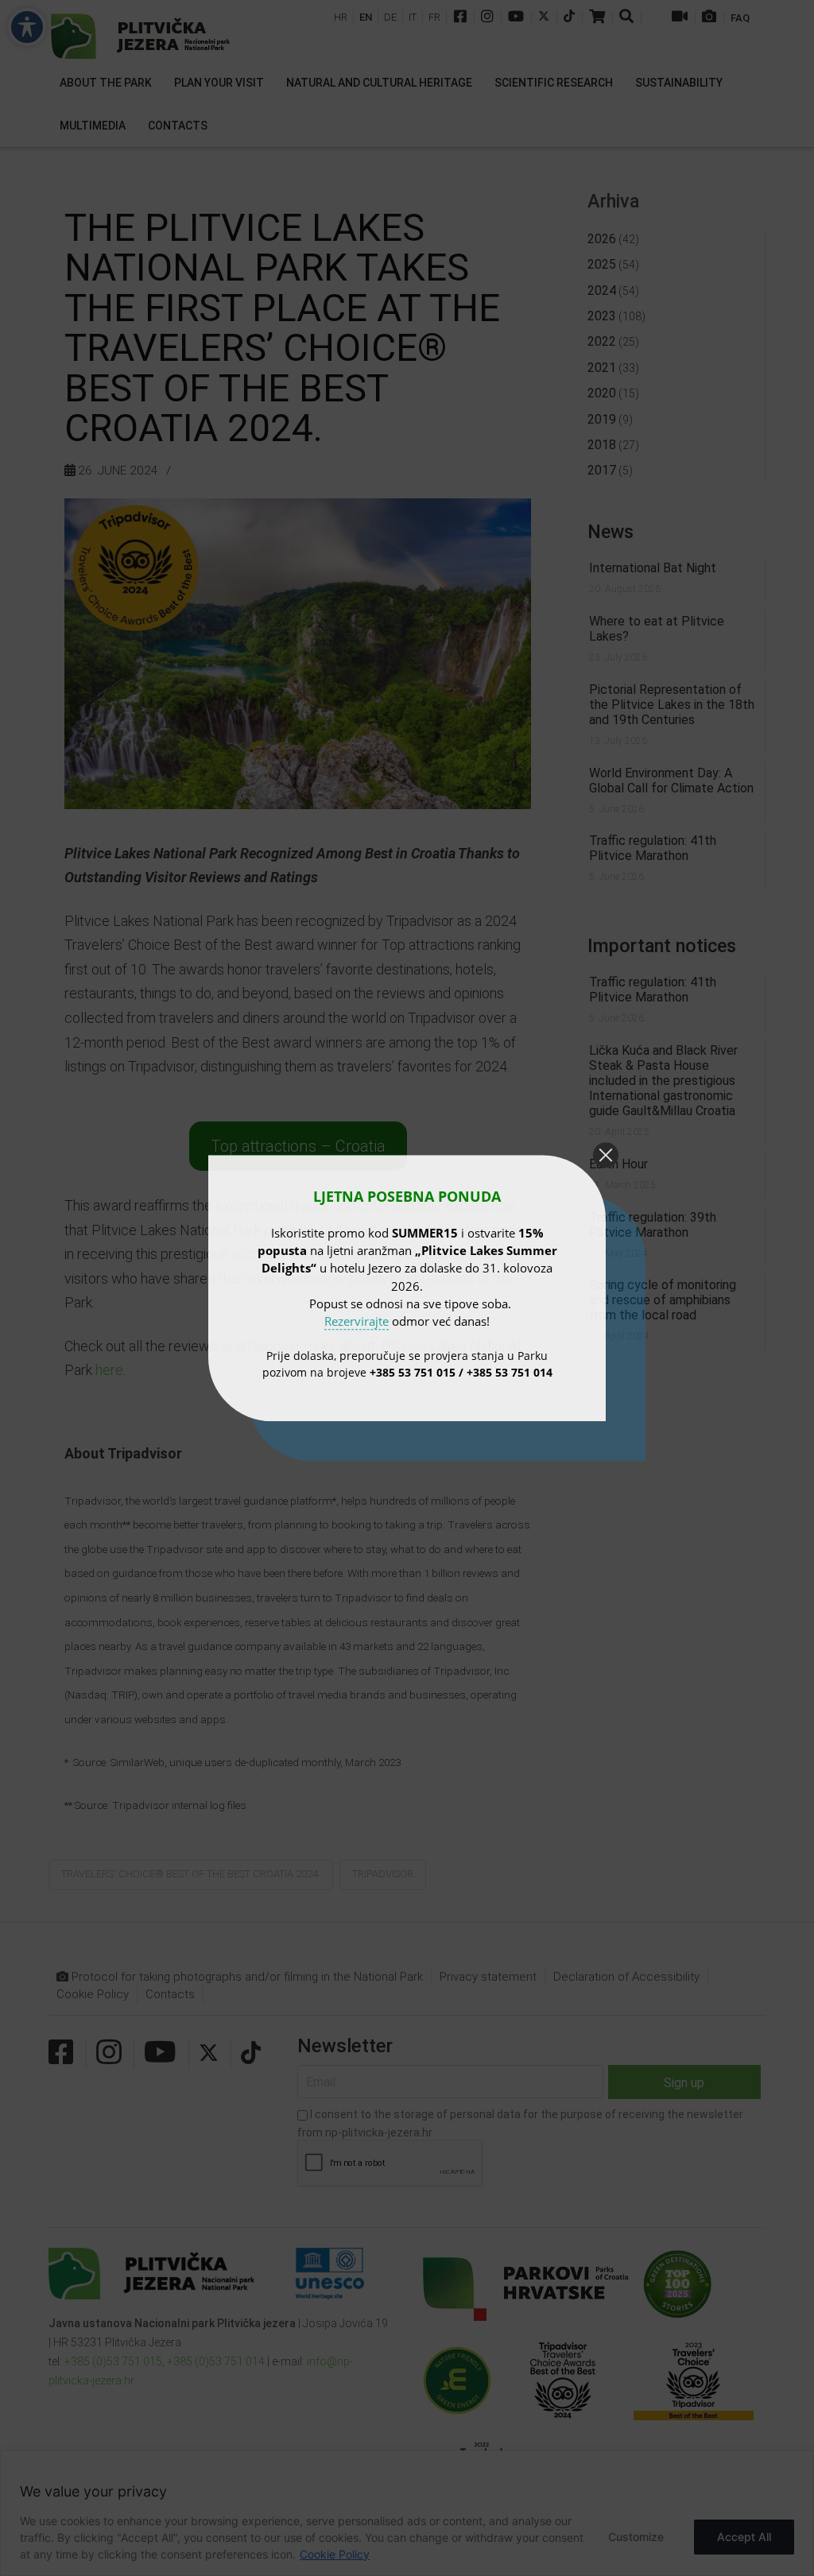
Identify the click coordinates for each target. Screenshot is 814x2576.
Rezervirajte (357, 1321)
